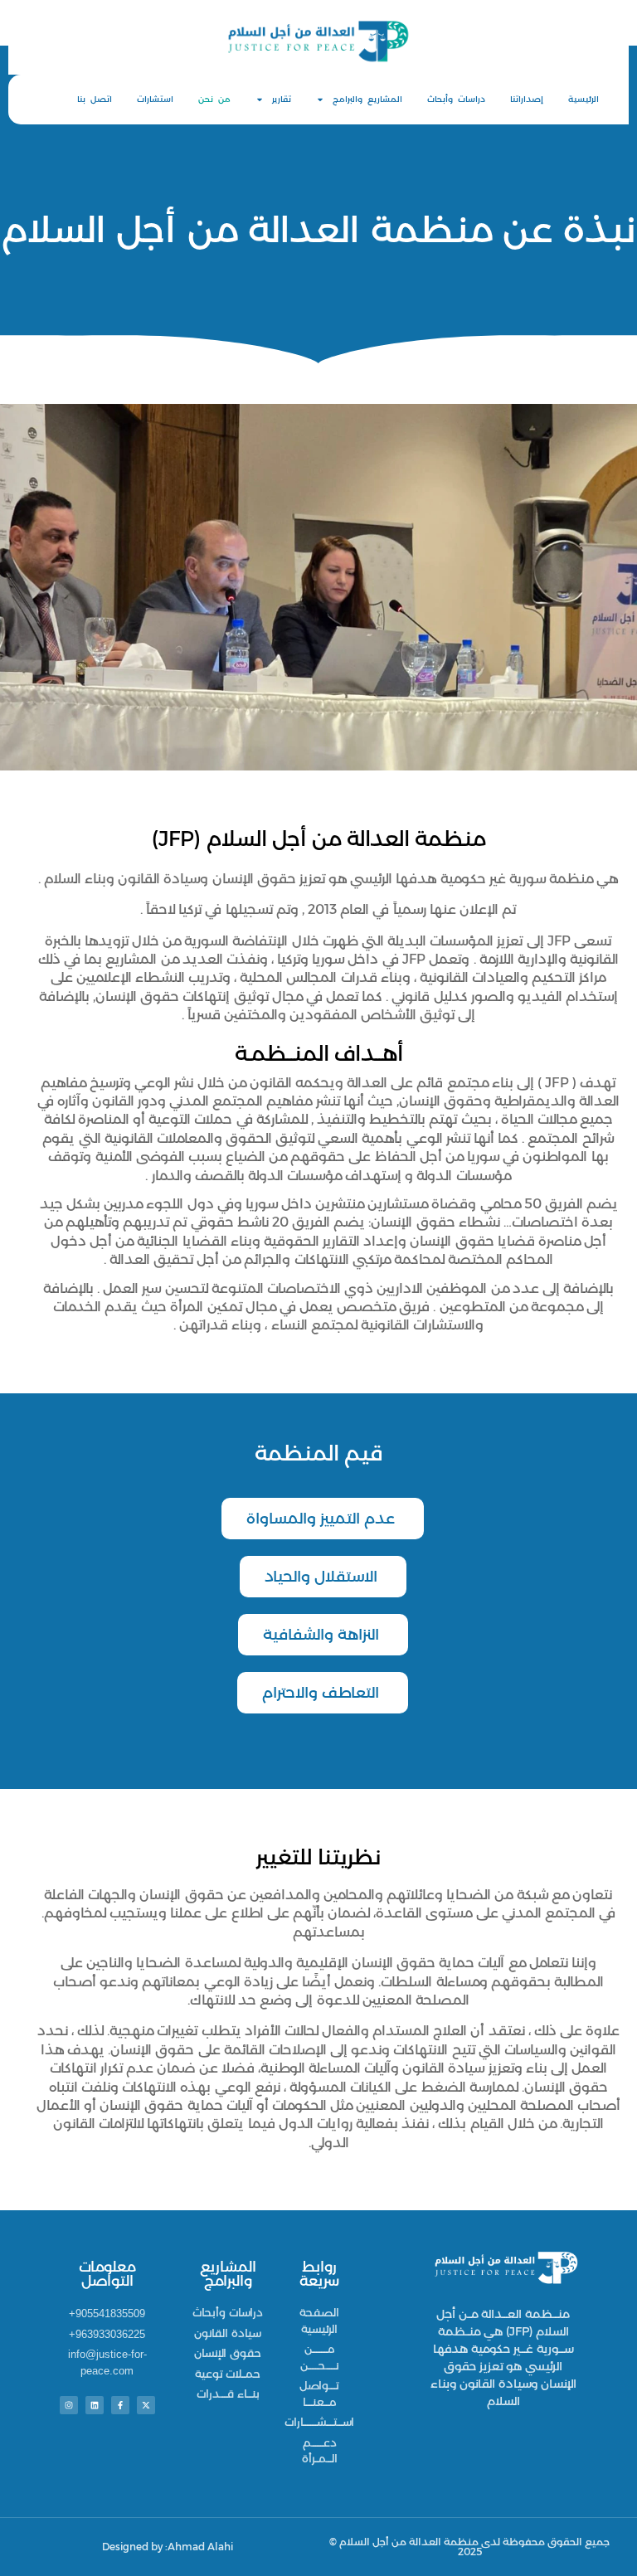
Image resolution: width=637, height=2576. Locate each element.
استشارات (155, 99)
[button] (323, 1519)
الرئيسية (584, 99)
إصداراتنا (527, 99)
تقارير (282, 99)
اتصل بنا (95, 99)
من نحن (214, 99)
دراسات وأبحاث (456, 99)
